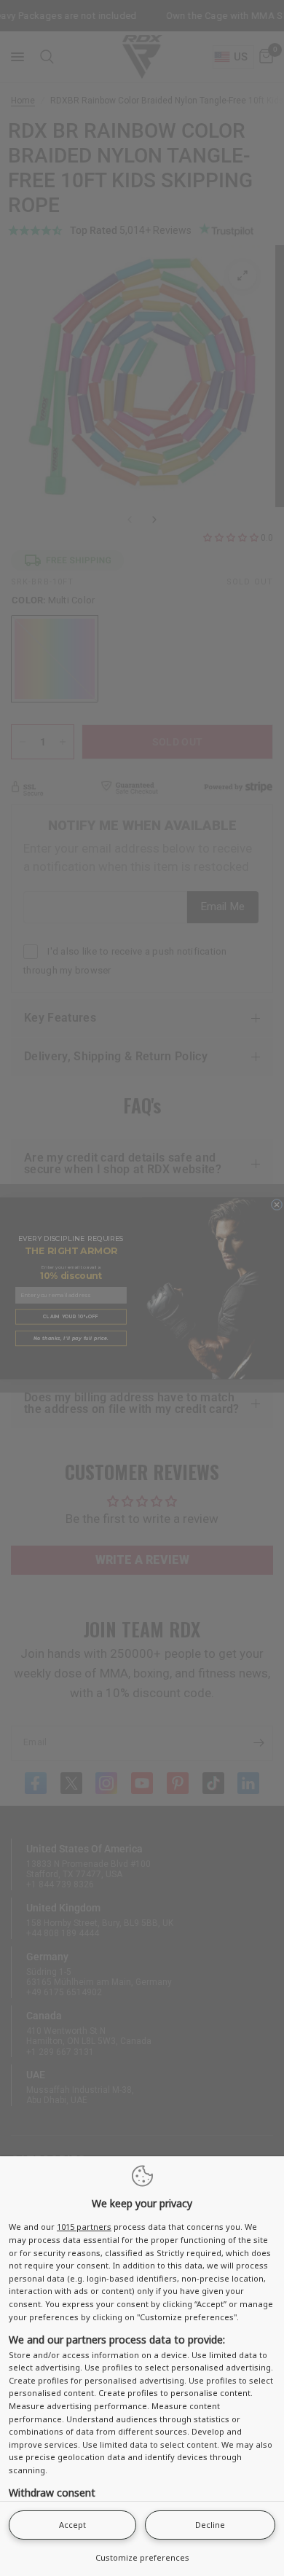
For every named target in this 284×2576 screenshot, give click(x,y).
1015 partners (84, 2227)
